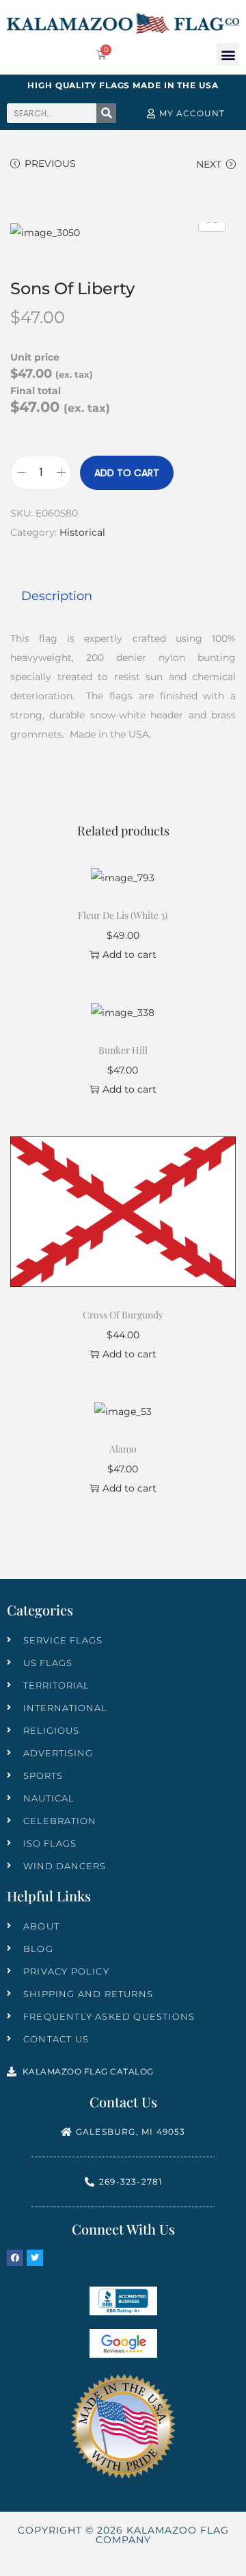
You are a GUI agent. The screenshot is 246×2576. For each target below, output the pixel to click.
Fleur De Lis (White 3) (123, 915)
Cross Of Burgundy (123, 1315)
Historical (82, 532)
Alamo (123, 1449)
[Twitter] (35, 2258)
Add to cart (127, 473)
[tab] (123, 596)
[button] (228, 54)
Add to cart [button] (129, 954)
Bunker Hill (123, 1050)
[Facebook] (15, 2258)
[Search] (106, 113)
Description (57, 596)
